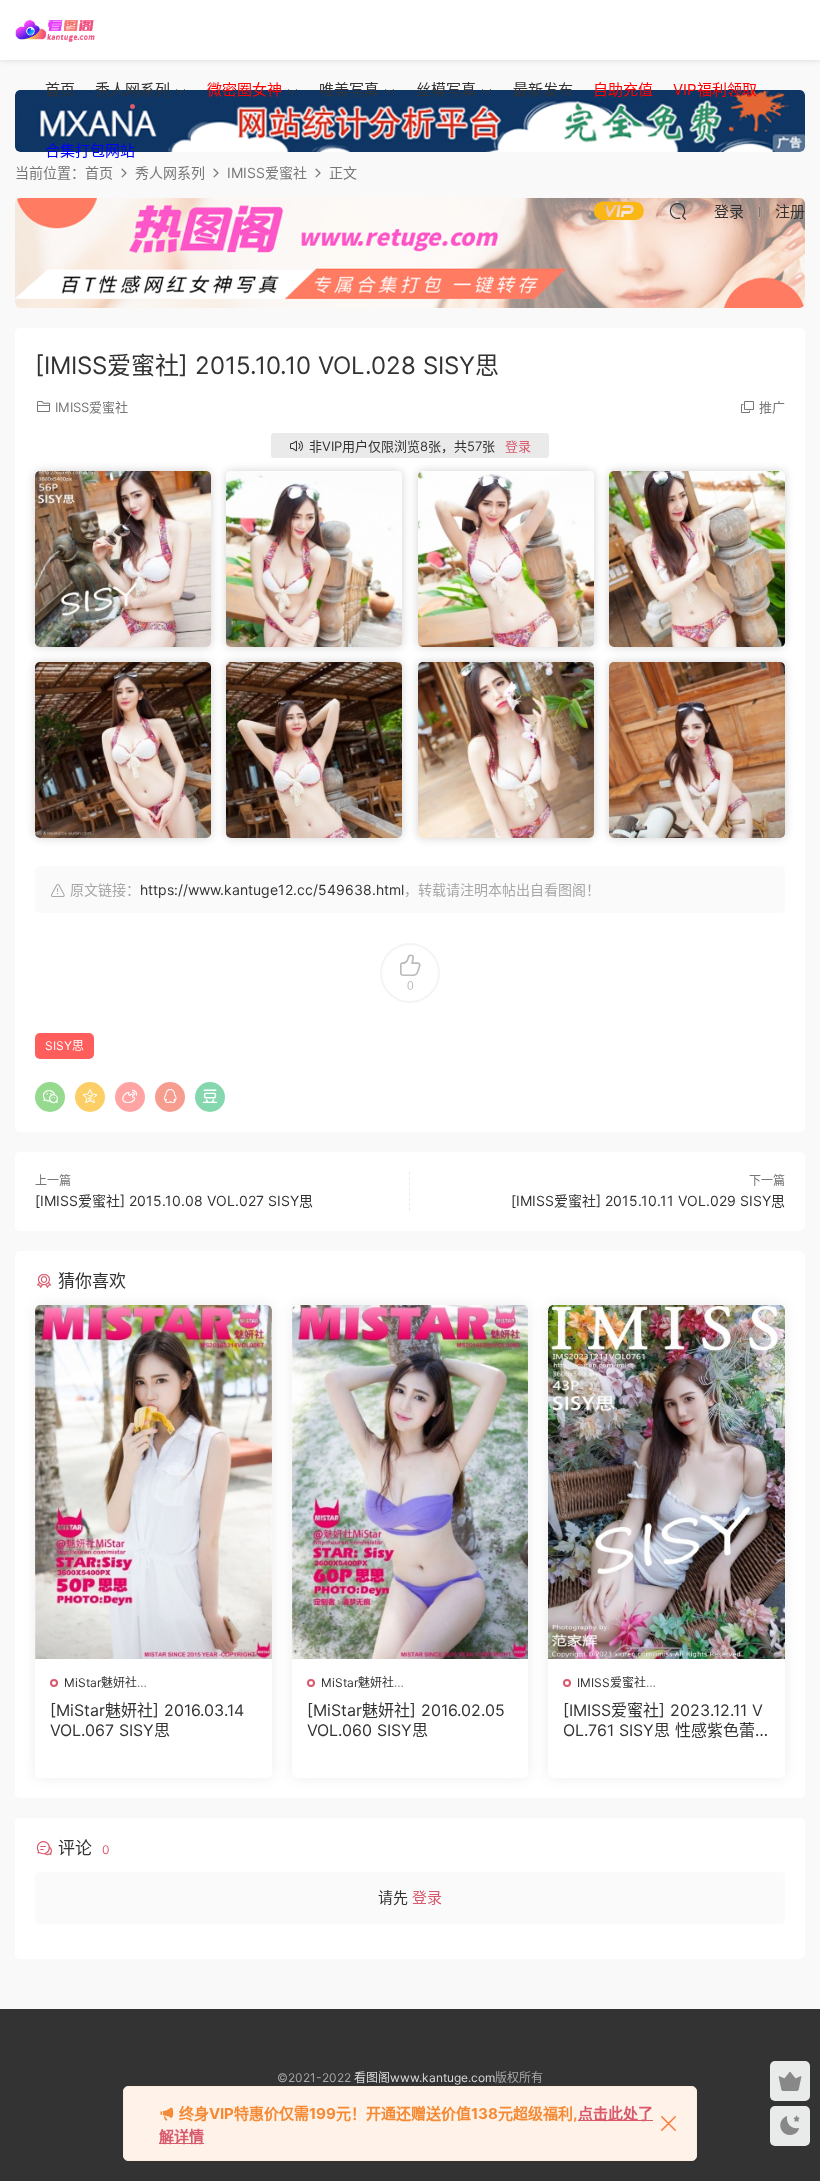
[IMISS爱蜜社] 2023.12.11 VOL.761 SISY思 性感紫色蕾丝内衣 (663, 1720)
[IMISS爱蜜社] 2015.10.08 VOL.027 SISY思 (174, 1200)
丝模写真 (446, 89)
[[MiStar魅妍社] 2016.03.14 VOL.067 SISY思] (153, 1482)
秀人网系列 (132, 89)
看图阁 (55, 30)
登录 (518, 446)
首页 (60, 89)
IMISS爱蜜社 (91, 407)
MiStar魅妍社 (100, 1682)
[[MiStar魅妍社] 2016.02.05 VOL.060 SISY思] (410, 1482)
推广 (772, 407)
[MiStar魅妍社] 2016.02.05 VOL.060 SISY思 (406, 1720)
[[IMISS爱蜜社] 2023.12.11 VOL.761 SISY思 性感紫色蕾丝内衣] (666, 1482)
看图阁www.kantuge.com (424, 2077)
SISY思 (64, 1045)
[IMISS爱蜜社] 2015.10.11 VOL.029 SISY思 (648, 1200)
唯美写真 (349, 89)
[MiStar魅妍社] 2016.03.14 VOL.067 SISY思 (147, 1720)
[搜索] (678, 211)
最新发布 (543, 89)
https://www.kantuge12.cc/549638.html (272, 889)
